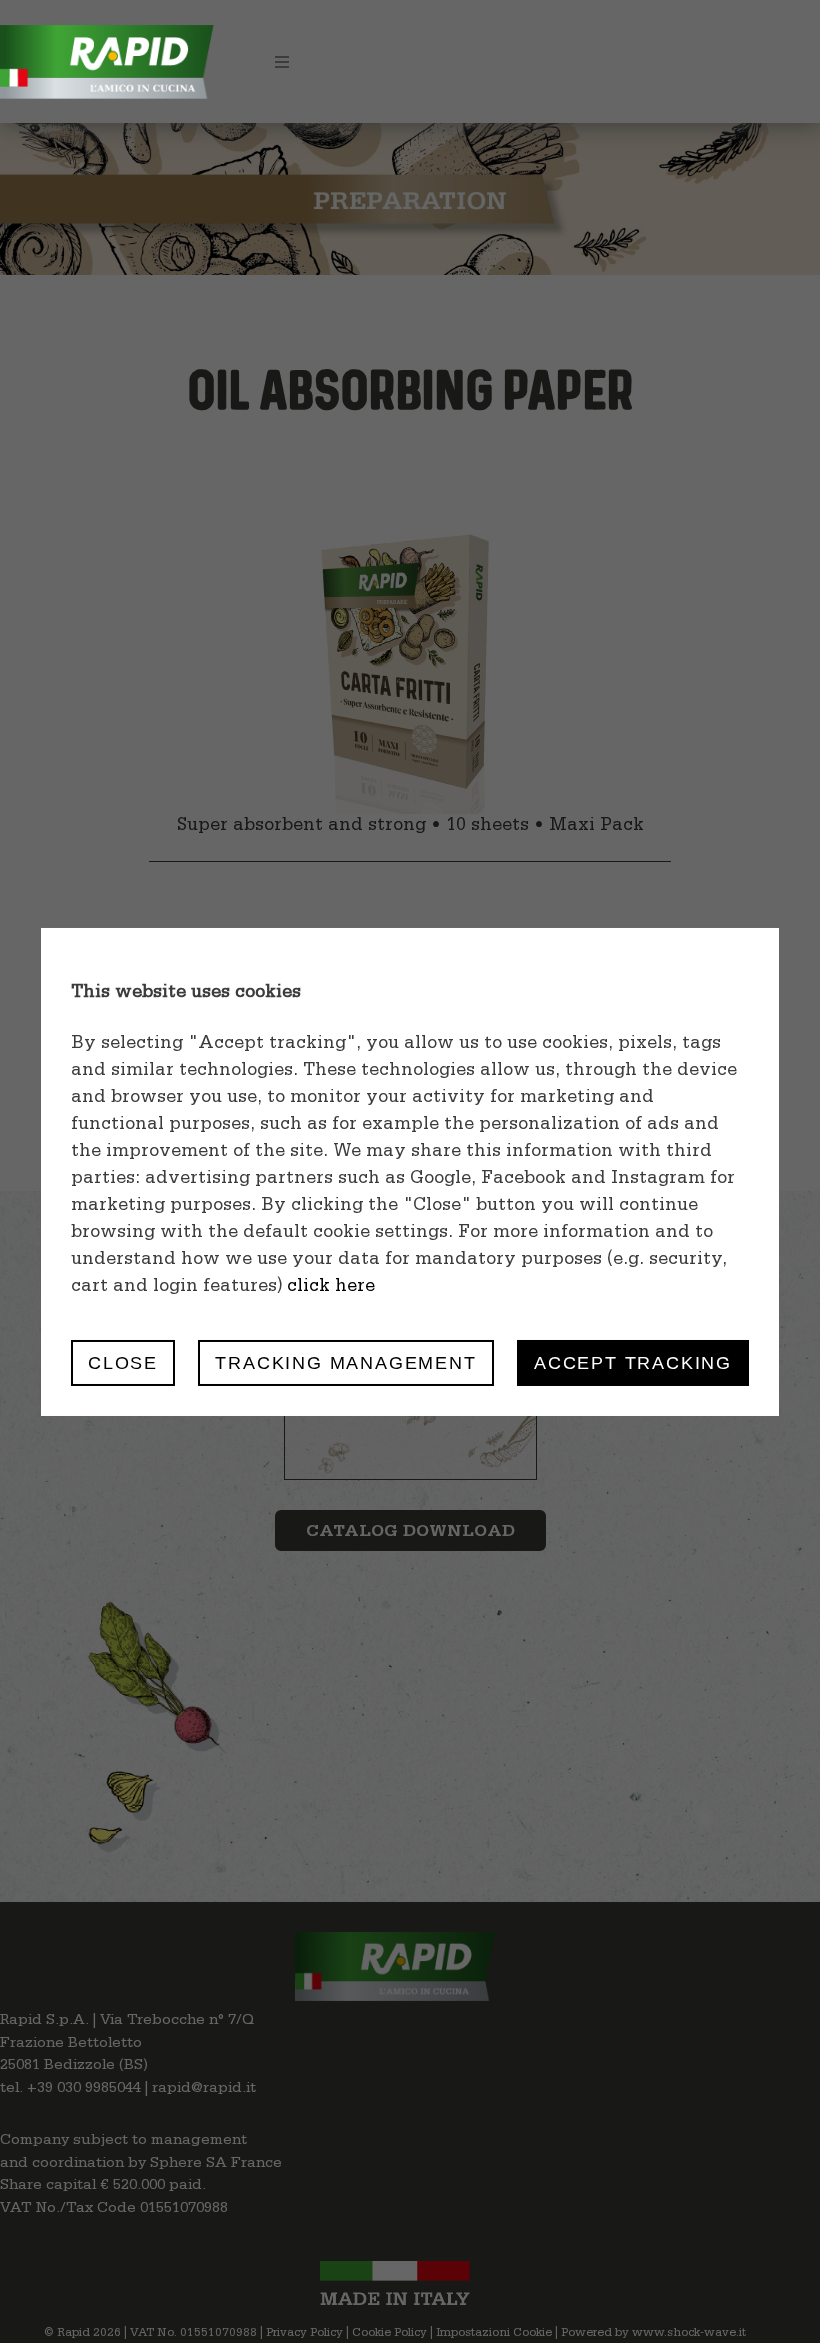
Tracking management (345, 1362)
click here (331, 1288)
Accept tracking (633, 1362)
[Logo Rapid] (110, 25)
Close (123, 1362)
